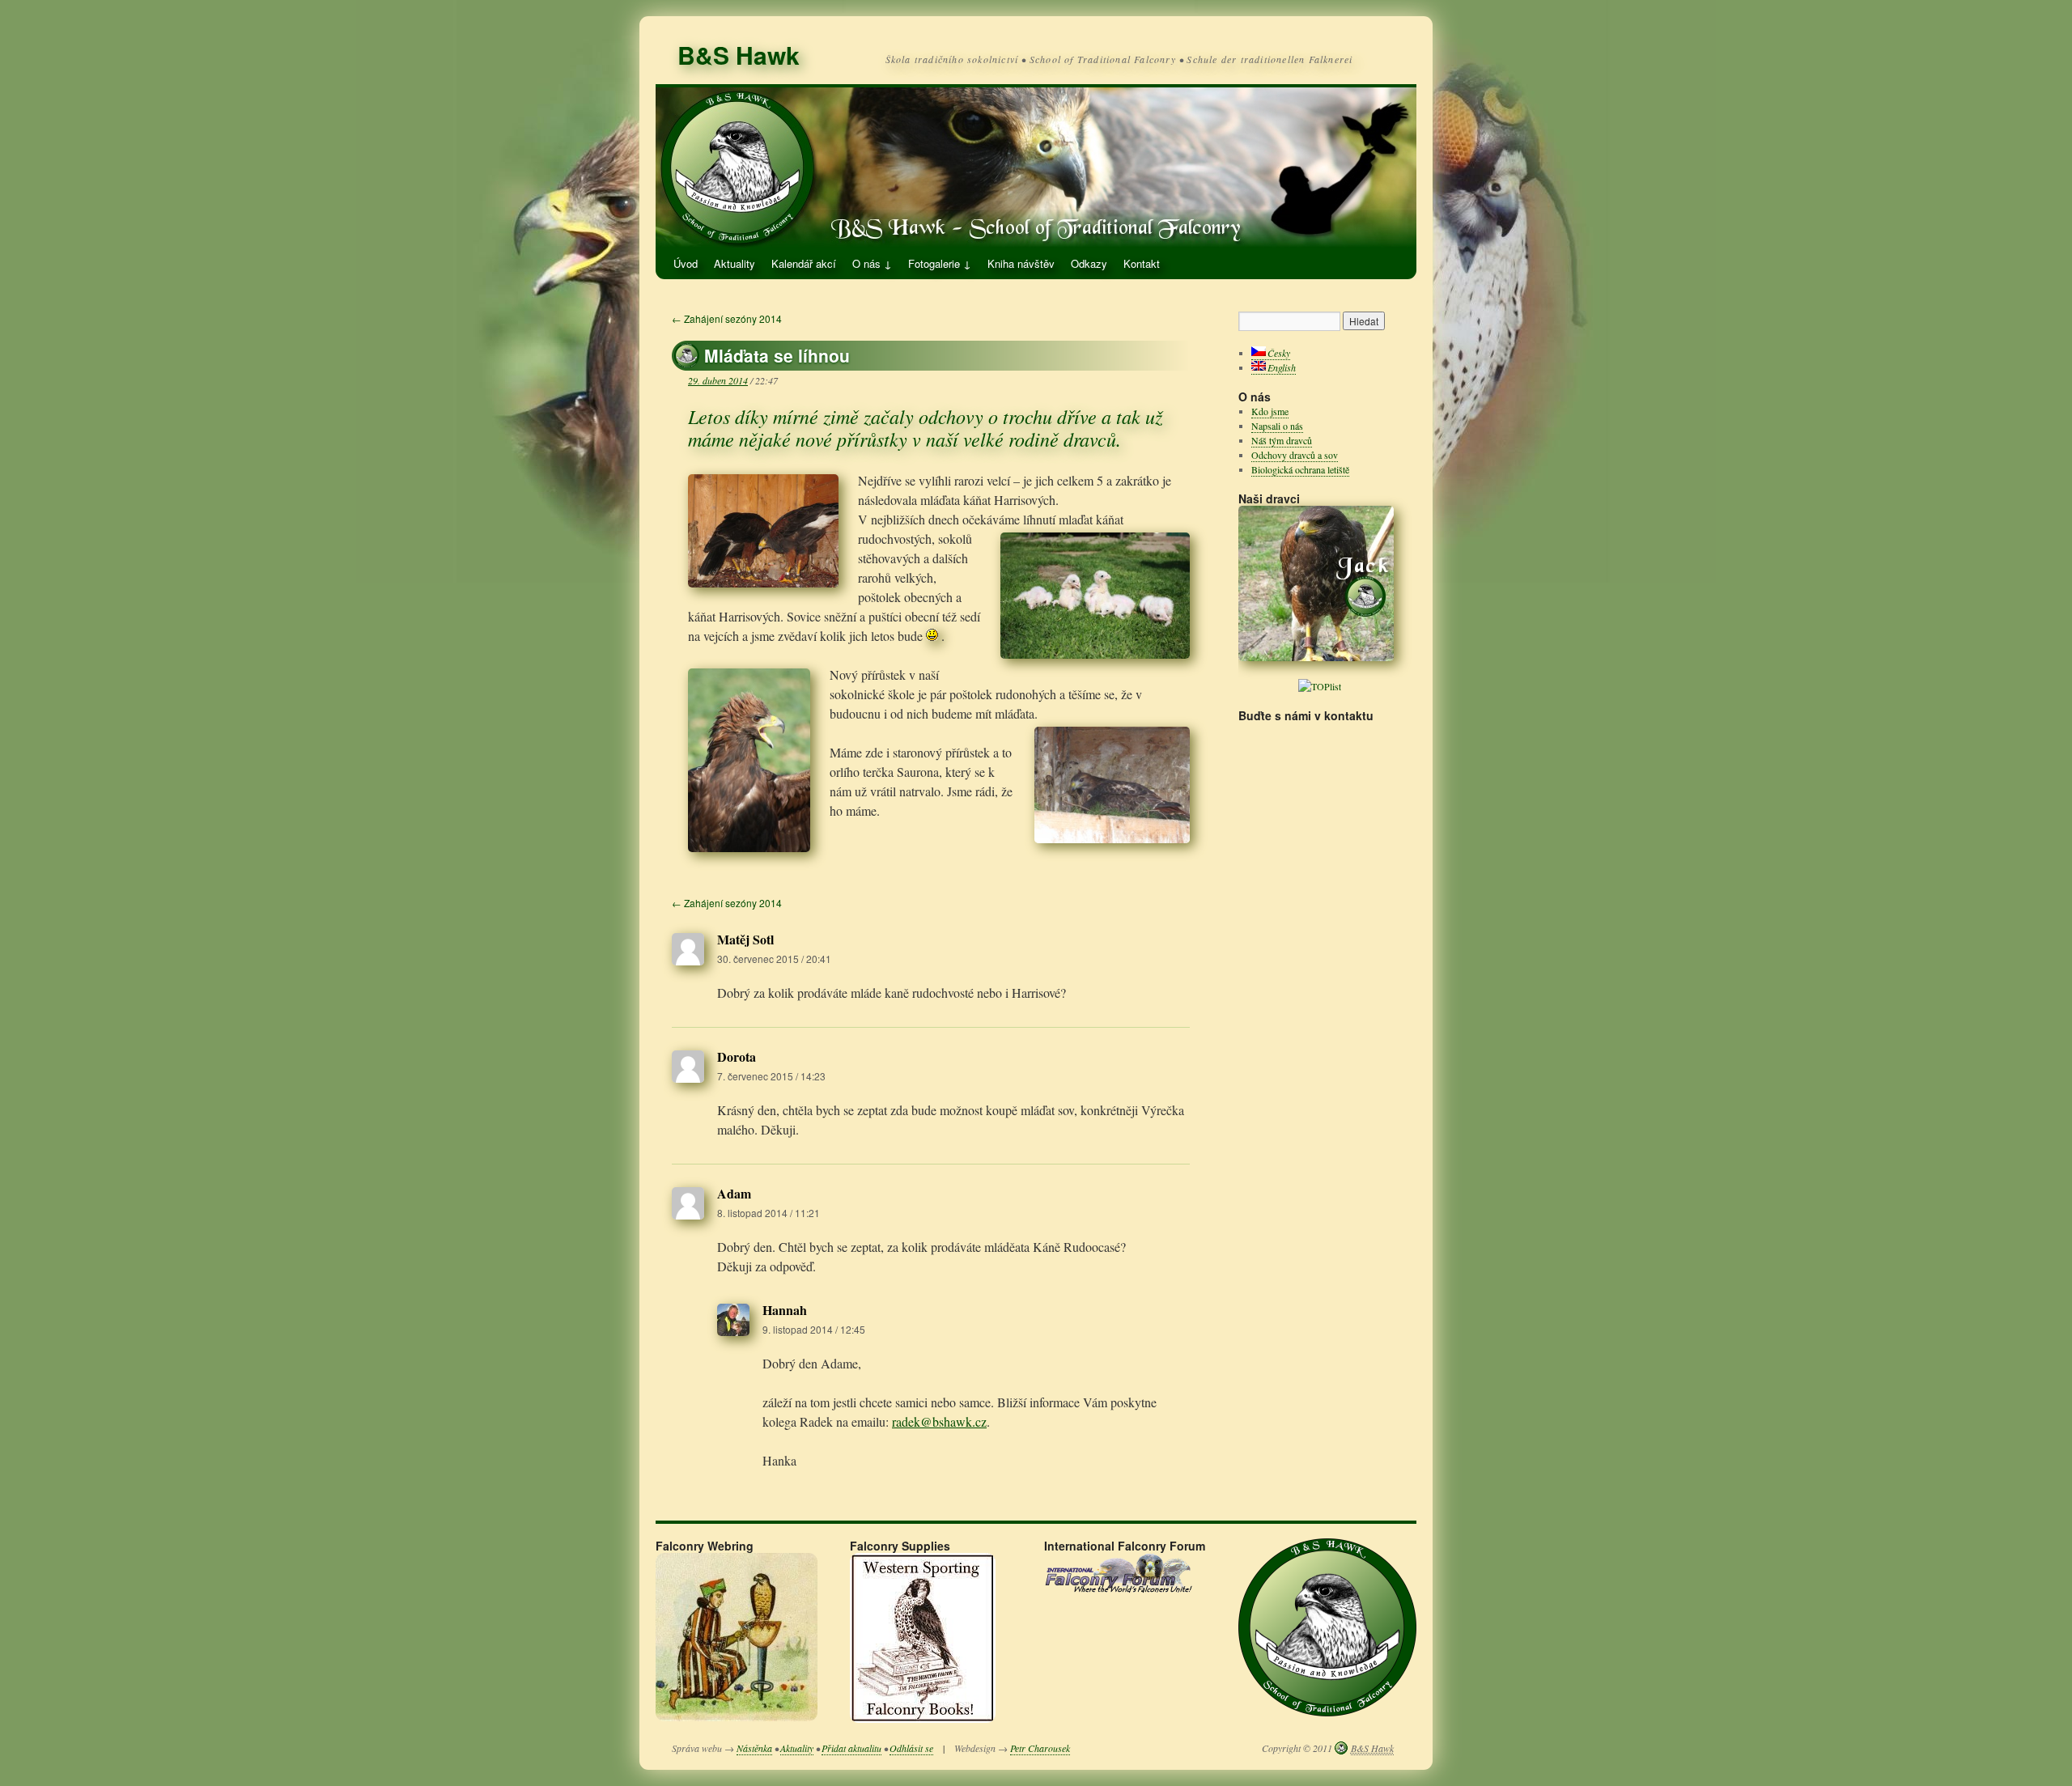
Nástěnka (754, 1748)
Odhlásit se (911, 1748)
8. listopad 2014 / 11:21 (769, 1213)
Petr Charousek (1040, 1748)
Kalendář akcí (804, 263)
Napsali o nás (1277, 426)
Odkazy (1089, 263)
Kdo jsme (1270, 411)
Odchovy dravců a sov (1295, 455)
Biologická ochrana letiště (1300, 469)
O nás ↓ (872, 263)
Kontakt (1142, 263)
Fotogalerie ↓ (940, 263)
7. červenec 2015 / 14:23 (771, 1076)
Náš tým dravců (1282, 440)
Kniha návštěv (1021, 263)
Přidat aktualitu (851, 1748)
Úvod (686, 263)
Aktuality (735, 263)
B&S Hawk (739, 55)
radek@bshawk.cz (939, 1421)
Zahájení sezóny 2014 (727, 318)
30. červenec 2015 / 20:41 (774, 959)
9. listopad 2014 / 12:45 (814, 1329)
